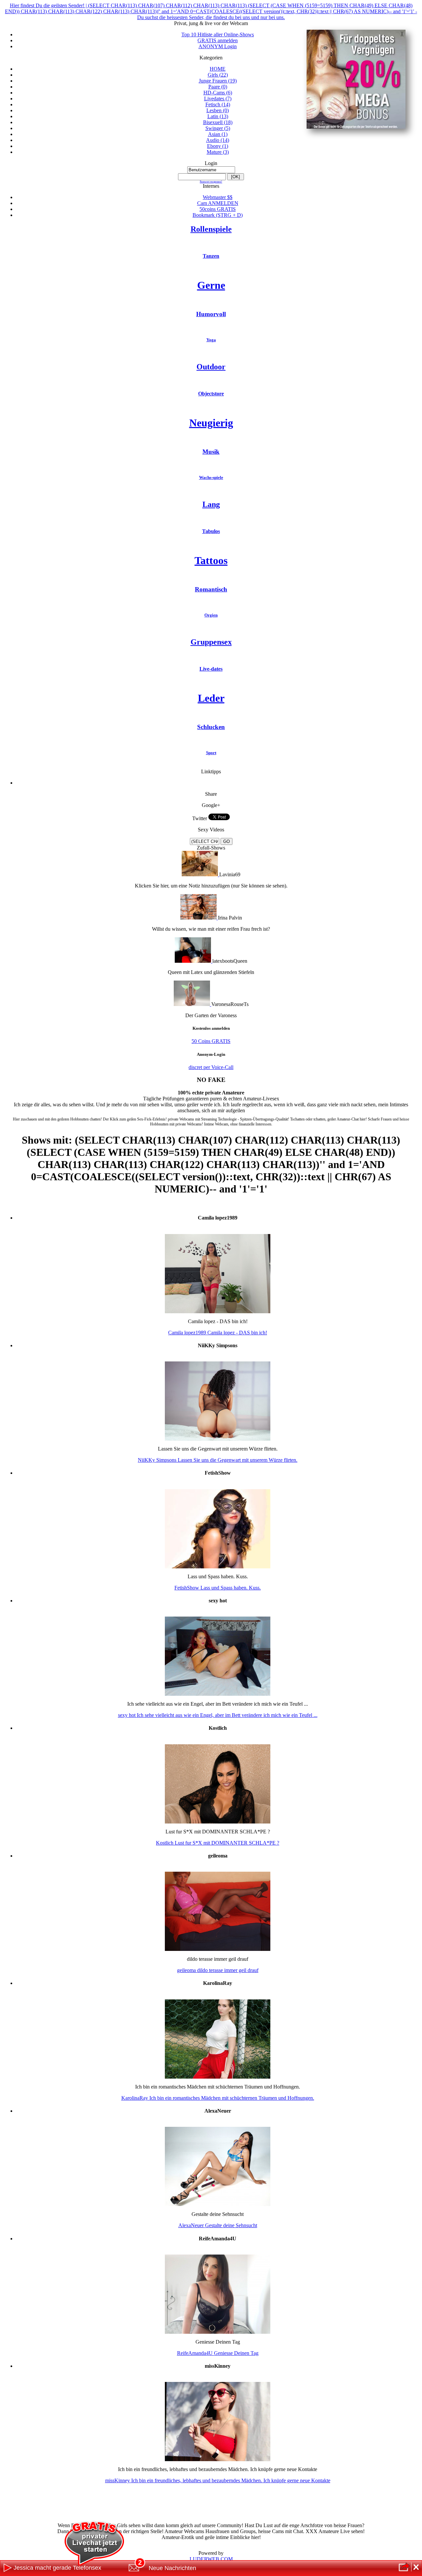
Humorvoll (211, 314)
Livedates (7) (218, 99)
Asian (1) (218, 134)
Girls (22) (218, 75)
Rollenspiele (211, 229)
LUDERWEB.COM (211, 2559)
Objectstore (211, 394)
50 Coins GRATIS (211, 1041)
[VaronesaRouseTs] (193, 1004)
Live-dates (211, 669)
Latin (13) (218, 116)
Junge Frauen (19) (218, 81)
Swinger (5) (218, 128)
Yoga (211, 340)
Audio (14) (218, 140)
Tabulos (211, 531)
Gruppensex (211, 642)
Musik (211, 452)
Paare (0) (218, 87)
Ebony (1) (218, 146)
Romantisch (211, 589)
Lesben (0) (218, 110)
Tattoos (211, 560)
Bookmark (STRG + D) (218, 215)
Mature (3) (218, 152)
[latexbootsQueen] (194, 961)
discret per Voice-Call (211, 1067)
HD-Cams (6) (218, 93)
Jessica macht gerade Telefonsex (57, 2568)
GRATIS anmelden (218, 40)
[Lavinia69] (200, 874)
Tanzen (211, 256)
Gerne (211, 285)
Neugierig (211, 423)
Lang (211, 504)
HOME (218, 69)
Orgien (211, 615)
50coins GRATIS (218, 209)
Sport (211, 753)
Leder (211, 698)
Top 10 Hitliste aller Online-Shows (218, 34)
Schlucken (211, 727)
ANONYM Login (218, 46)
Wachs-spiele (211, 477)
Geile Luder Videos (218, 783)
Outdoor (211, 367)
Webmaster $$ (218, 197)
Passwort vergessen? (211, 182)
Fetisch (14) (218, 104)
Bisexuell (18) (218, 122)
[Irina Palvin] (199, 918)
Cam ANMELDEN (218, 203)
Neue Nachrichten (172, 2568)
